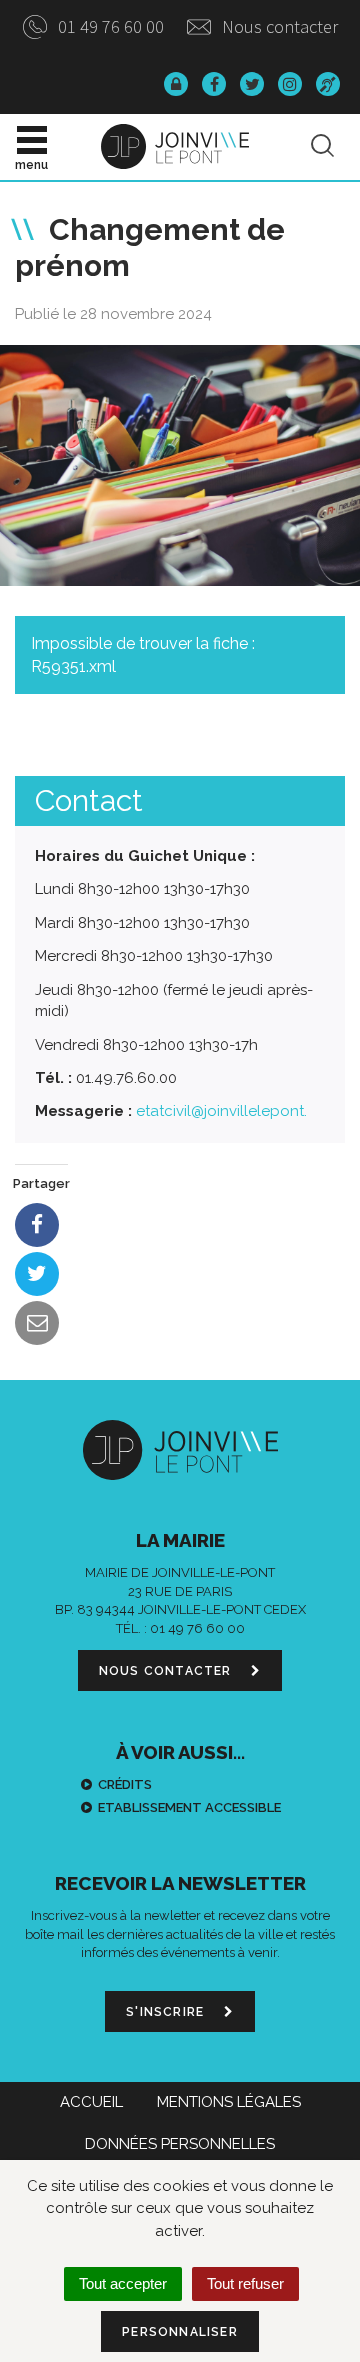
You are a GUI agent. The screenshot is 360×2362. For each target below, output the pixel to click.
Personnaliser (180, 2332)
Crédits (125, 1784)
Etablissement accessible (189, 1807)
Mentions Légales (229, 2102)
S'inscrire (167, 2012)
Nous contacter (278, 26)
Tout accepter (123, 2283)
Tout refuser (245, 2283)
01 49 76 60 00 (109, 26)
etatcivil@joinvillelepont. (221, 1111)
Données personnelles (180, 2144)
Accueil (91, 2102)
